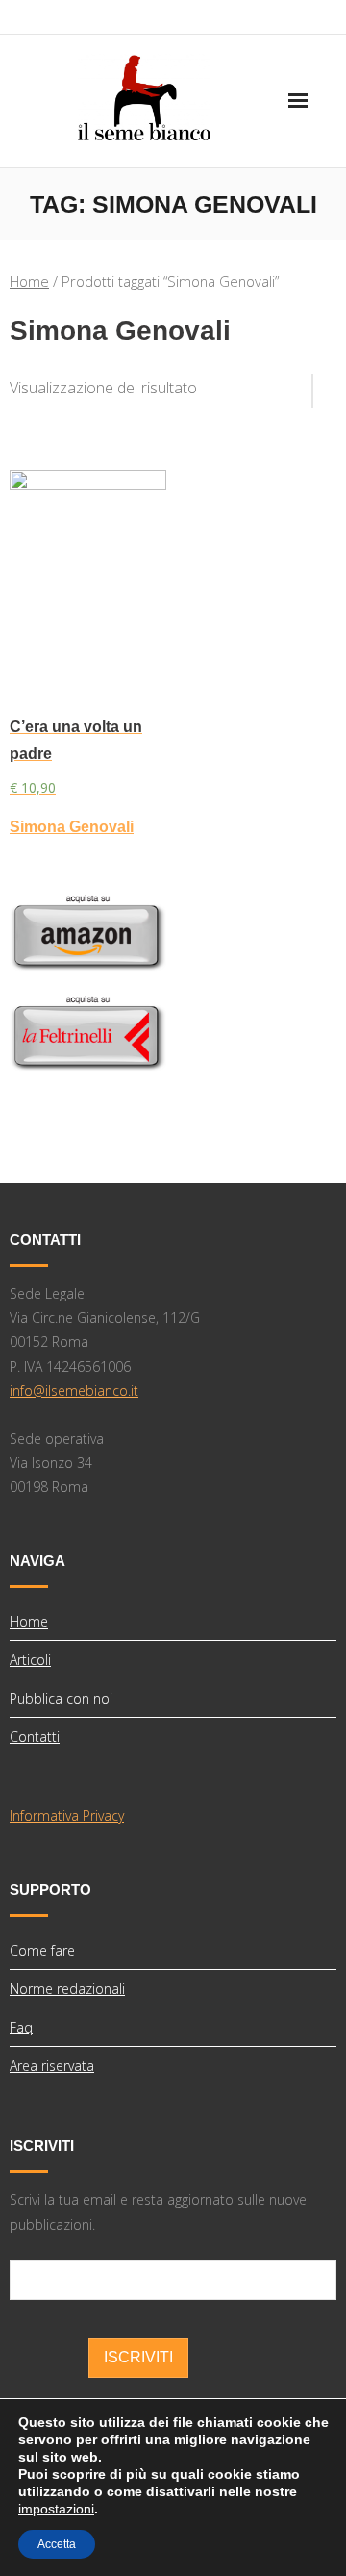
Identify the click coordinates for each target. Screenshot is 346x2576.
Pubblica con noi (61, 1698)
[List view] (325, 384)
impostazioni (56, 2509)
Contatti (35, 1737)
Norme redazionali (67, 1989)
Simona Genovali (72, 827)
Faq (21, 2027)
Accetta (57, 2544)
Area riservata (52, 2066)
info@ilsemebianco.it (74, 1390)
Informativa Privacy (67, 1816)
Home (29, 281)
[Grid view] (303, 384)
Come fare (42, 1950)
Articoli (30, 1660)
